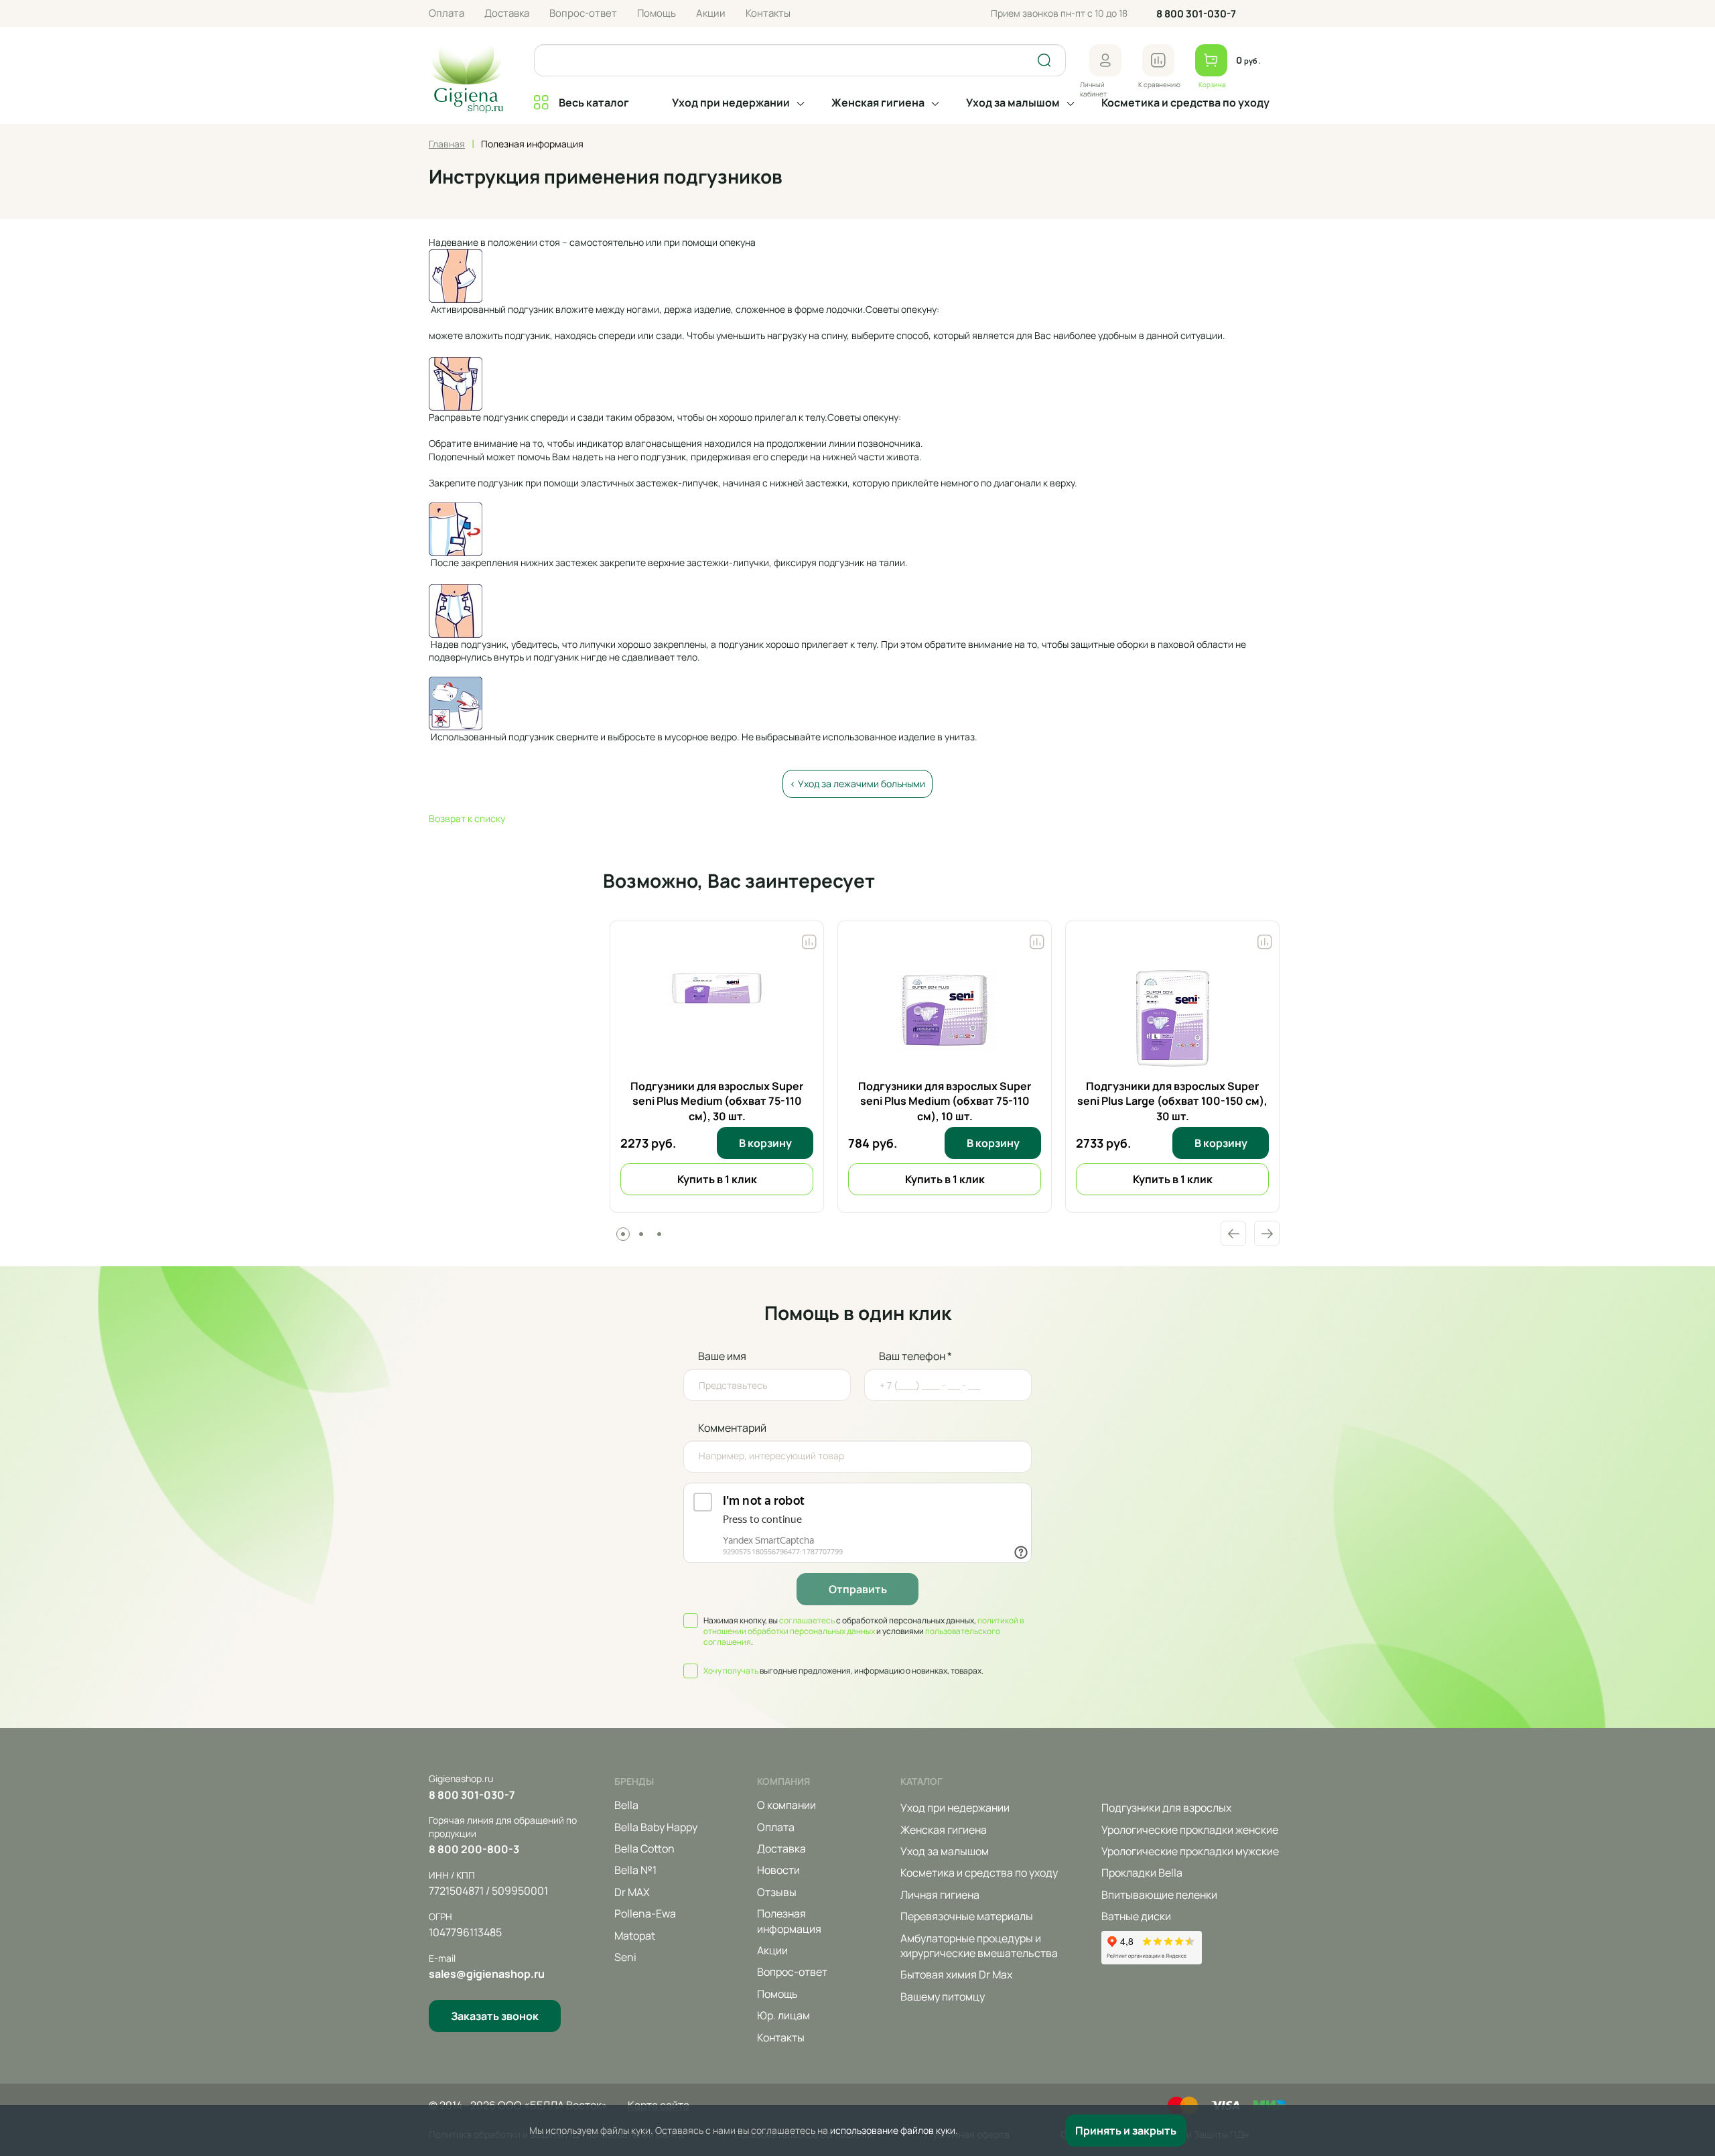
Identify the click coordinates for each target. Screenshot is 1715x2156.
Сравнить (809, 939)
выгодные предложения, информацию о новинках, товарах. (843, 1671)
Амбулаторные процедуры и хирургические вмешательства (979, 1946)
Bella (626, 1805)
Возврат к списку (467, 818)
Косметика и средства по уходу (1185, 103)
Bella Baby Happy (656, 1827)
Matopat (635, 1936)
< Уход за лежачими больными (857, 784)
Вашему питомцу (943, 1997)
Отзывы (777, 1892)
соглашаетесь (807, 1620)
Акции (711, 13)
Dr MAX (632, 1892)
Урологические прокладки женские (1190, 1830)
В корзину (765, 1143)
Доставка (507, 13)
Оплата (447, 13)
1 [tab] (623, 1234)
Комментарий (732, 1428)
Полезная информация (789, 1921)
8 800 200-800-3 (474, 1849)
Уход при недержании (731, 103)
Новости (778, 1870)
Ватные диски (1136, 1916)
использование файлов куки (893, 2130)
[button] (1105, 60)
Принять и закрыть (1126, 2131)
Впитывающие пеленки (1159, 1895)
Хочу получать (731, 1671)
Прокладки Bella (1142, 1873)
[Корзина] (1211, 60)
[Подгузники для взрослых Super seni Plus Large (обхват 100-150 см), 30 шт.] (1173, 1018)
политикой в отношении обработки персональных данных (864, 1626)
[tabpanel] (717, 1067)
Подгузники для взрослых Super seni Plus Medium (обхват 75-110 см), (717, 1101)
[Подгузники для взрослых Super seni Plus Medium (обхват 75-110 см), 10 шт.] (945, 1018)
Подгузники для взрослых (1166, 1808)
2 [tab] (641, 1234)
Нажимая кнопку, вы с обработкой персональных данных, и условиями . (864, 1631)
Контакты (768, 13)
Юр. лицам (783, 2015)
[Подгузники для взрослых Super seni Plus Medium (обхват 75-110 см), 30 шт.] (717, 1018)
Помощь (657, 13)
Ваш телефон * (915, 1356)
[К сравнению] (1158, 60)
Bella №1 (635, 1870)
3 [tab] (659, 1234)
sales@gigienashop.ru (487, 1974)
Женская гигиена (878, 103)
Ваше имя (722, 1356)
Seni (625, 1957)
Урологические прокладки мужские (1190, 1851)
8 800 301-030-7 (1196, 14)
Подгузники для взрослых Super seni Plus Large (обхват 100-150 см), (1172, 1101)
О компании (786, 1805)
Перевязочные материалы (967, 1916)
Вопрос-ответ (583, 13)
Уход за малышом (1013, 103)
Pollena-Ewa (645, 1913)
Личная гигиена (940, 1895)
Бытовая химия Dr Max (956, 1974)
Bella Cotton (644, 1848)
